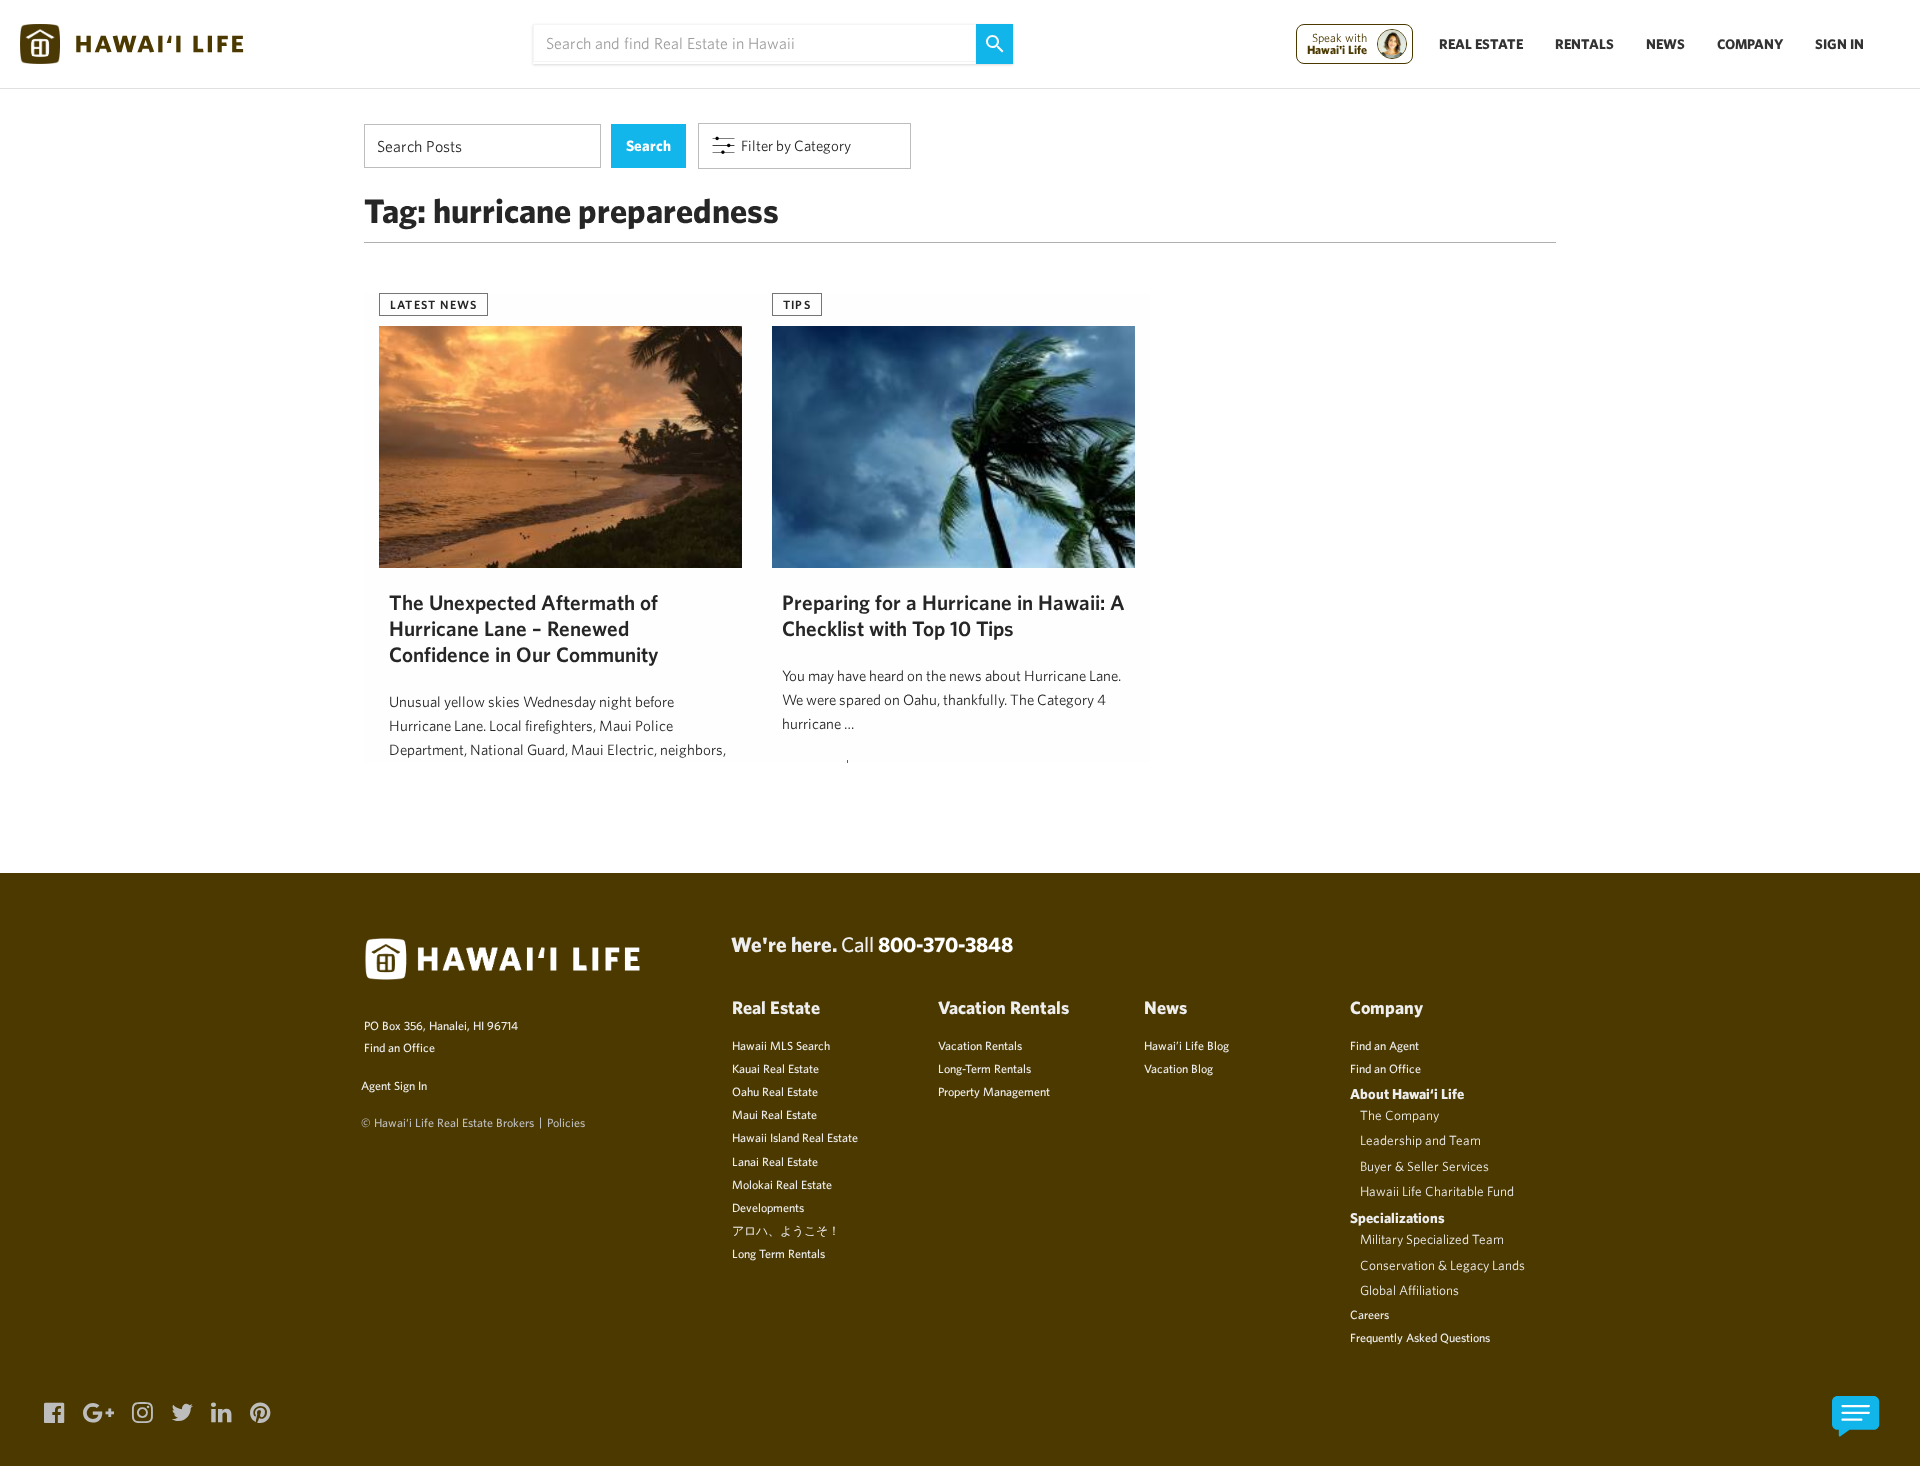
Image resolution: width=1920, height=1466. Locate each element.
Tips (797, 304)
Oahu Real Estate (775, 1091)
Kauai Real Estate (775, 1068)
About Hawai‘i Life (1407, 1093)
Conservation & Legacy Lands (1442, 1265)
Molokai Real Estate (782, 1184)
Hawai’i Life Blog (1186, 1045)
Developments (768, 1207)
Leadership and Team (1420, 1140)
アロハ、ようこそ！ (786, 1230)
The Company (1399, 1115)
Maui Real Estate (774, 1114)
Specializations (1397, 1217)
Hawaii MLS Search (781, 1045)
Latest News (433, 304)
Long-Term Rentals (984, 1068)
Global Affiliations (1409, 1290)
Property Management (994, 1091)
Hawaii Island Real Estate (795, 1137)
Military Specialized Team (1432, 1239)
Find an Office (399, 1047)
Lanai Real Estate (775, 1161)
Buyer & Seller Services (1424, 1166)
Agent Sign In (394, 1085)
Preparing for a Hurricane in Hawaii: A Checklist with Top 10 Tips (953, 615)
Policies (566, 1122)
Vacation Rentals (980, 1045)
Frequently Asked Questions (1420, 1337)
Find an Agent (1384, 1045)
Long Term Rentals (778, 1253)
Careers (1369, 1314)
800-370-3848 (945, 944)
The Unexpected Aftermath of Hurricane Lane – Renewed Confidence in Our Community (523, 628)
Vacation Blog (1178, 1068)
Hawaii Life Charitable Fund (1437, 1191)
